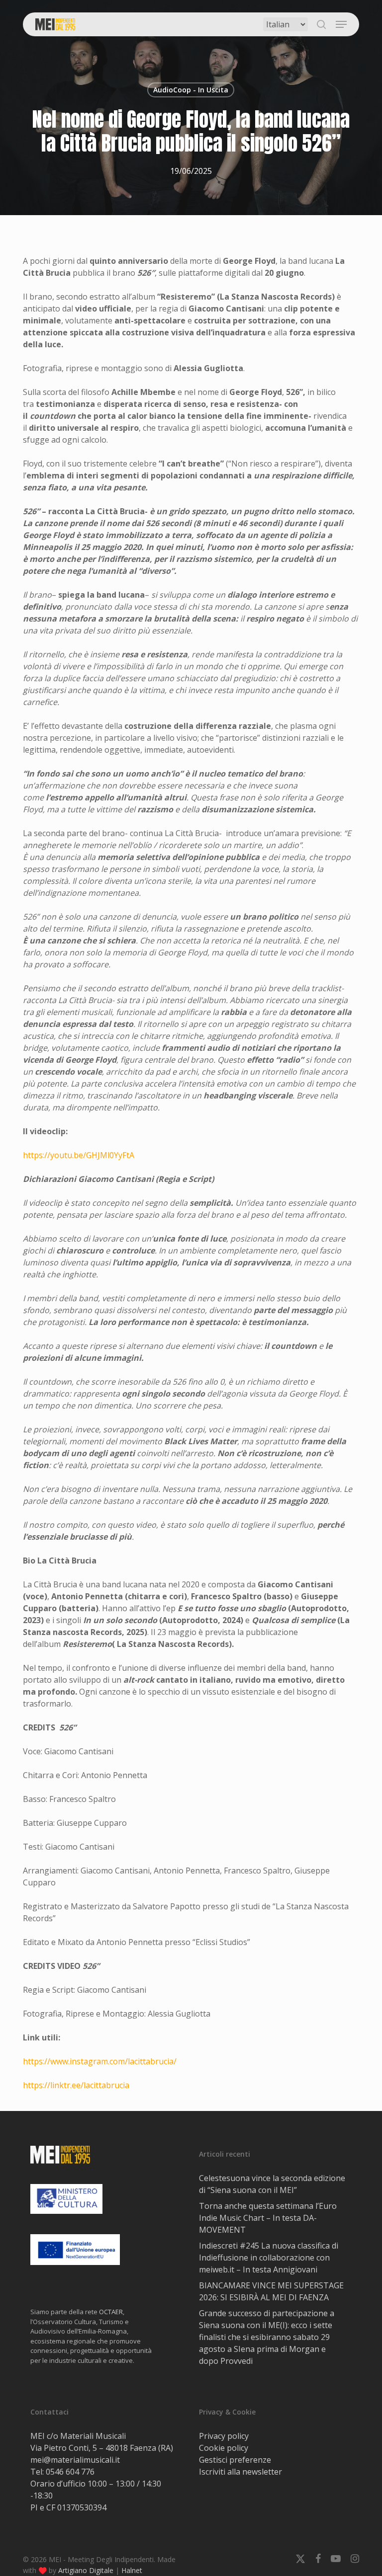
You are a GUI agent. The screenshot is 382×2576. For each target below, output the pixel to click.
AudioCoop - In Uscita (191, 90)
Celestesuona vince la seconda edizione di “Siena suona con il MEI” (272, 2184)
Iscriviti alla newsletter (240, 2472)
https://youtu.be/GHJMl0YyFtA (79, 1155)
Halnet (132, 2570)
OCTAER (111, 2312)
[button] (341, 24)
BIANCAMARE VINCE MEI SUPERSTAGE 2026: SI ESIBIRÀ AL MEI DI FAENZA (271, 2291)
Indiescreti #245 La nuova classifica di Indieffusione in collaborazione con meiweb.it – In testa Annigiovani (269, 2258)
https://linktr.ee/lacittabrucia (76, 2085)
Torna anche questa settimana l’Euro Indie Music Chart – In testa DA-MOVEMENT (268, 2218)
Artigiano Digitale (86, 2570)
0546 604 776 (70, 2472)
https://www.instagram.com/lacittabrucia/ (100, 2061)
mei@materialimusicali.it (75, 2460)
